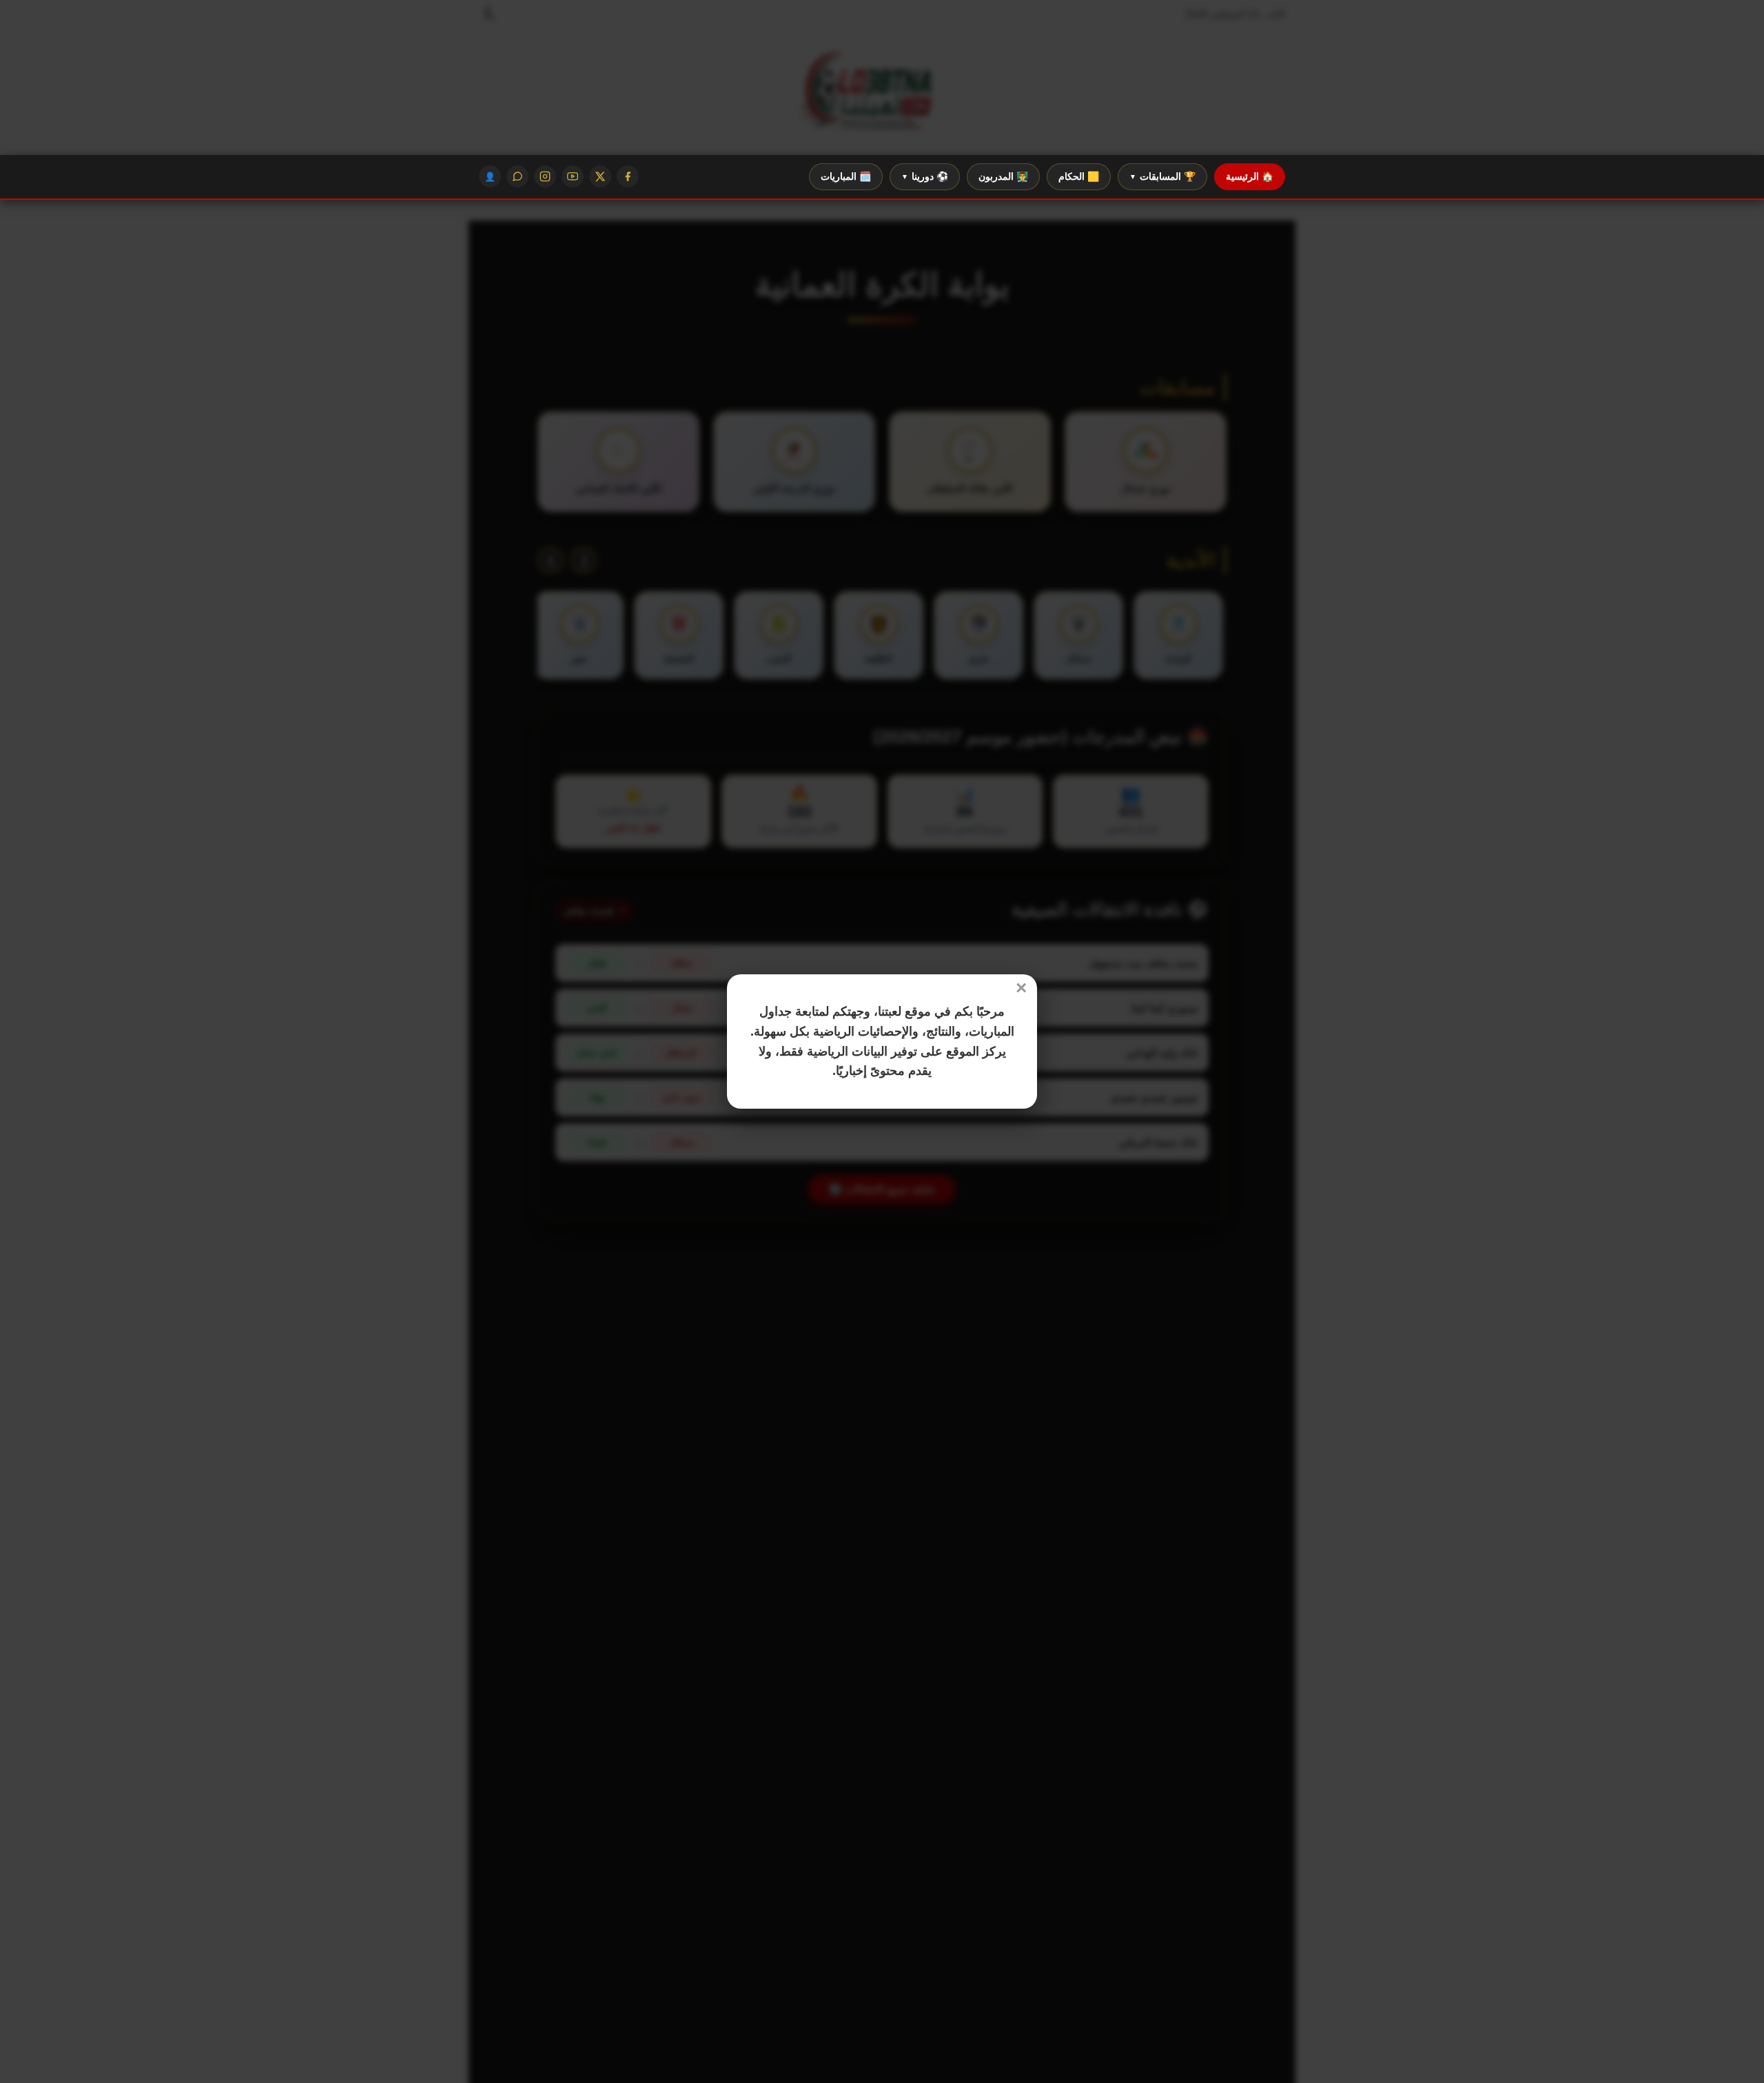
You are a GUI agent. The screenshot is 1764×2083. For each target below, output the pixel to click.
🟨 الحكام (1079, 176)
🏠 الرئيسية (1250, 176)
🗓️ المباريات (846, 176)
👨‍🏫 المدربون (1003, 176)
